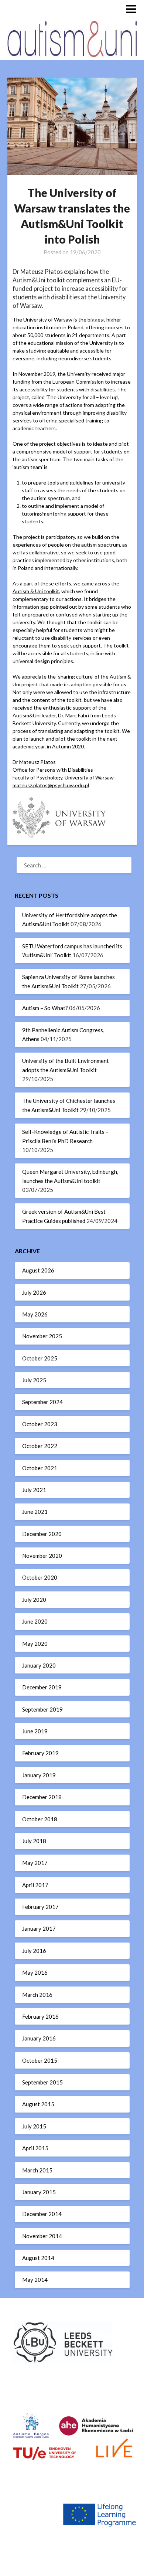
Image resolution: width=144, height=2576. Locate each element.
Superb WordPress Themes (72, 2565)
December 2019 (42, 1687)
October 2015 (40, 2060)
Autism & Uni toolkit (36, 591)
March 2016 (37, 1995)
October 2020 (40, 1577)
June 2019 (35, 1731)
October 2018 (40, 1819)
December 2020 (42, 1534)
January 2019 (39, 1775)
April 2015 (35, 2148)
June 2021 (35, 1512)
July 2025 (34, 1380)
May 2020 (35, 1644)
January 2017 (39, 1928)
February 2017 (40, 1907)
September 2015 (42, 2082)
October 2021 (40, 1468)
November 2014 (42, 2236)
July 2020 (34, 1600)
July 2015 (34, 2126)
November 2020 (42, 1556)
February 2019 (40, 1753)
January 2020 (39, 1665)
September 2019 (42, 1709)
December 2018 (42, 1797)
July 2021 (34, 1490)
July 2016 (34, 1951)
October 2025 (40, 1358)
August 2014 (38, 2258)
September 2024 (42, 1402)
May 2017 (35, 1863)
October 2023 (40, 1424)
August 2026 (38, 1270)
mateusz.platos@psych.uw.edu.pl (51, 785)
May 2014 (35, 2280)
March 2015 (37, 2170)
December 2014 (42, 2214)
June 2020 (35, 1621)
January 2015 (39, 2192)
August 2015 (38, 2104)
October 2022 (40, 1446)
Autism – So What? (45, 1008)
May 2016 (35, 1972)
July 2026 (34, 1292)
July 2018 (34, 1841)
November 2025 (42, 1336)
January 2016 (39, 2038)
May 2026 (35, 1314)
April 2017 (35, 1885)
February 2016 (40, 2016)
